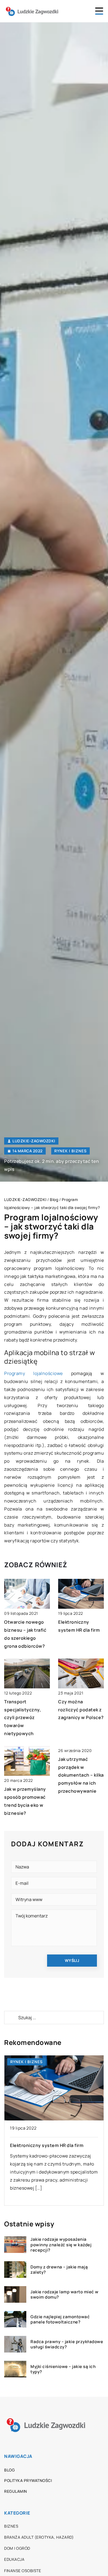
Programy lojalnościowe (34, 1373)
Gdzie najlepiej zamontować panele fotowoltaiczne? (60, 2319)
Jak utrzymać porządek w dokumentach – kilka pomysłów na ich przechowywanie (81, 1775)
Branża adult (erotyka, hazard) (39, 2537)
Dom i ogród (17, 2548)
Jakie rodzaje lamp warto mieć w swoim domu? (65, 2295)
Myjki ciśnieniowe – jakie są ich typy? (63, 2369)
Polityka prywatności (28, 2480)
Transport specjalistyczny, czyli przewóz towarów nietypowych (23, 1718)
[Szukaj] (11, 2018)
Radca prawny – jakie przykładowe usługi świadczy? (67, 2344)
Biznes (11, 2526)
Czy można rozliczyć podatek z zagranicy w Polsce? (81, 1710)
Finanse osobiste (23, 2571)
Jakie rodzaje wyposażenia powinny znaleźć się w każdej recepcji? (61, 2245)
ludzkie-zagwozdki (34, 1141)
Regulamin (16, 2491)
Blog (9, 2470)
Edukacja (14, 2559)
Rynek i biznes (70, 1151)
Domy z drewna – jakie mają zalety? (59, 2270)
